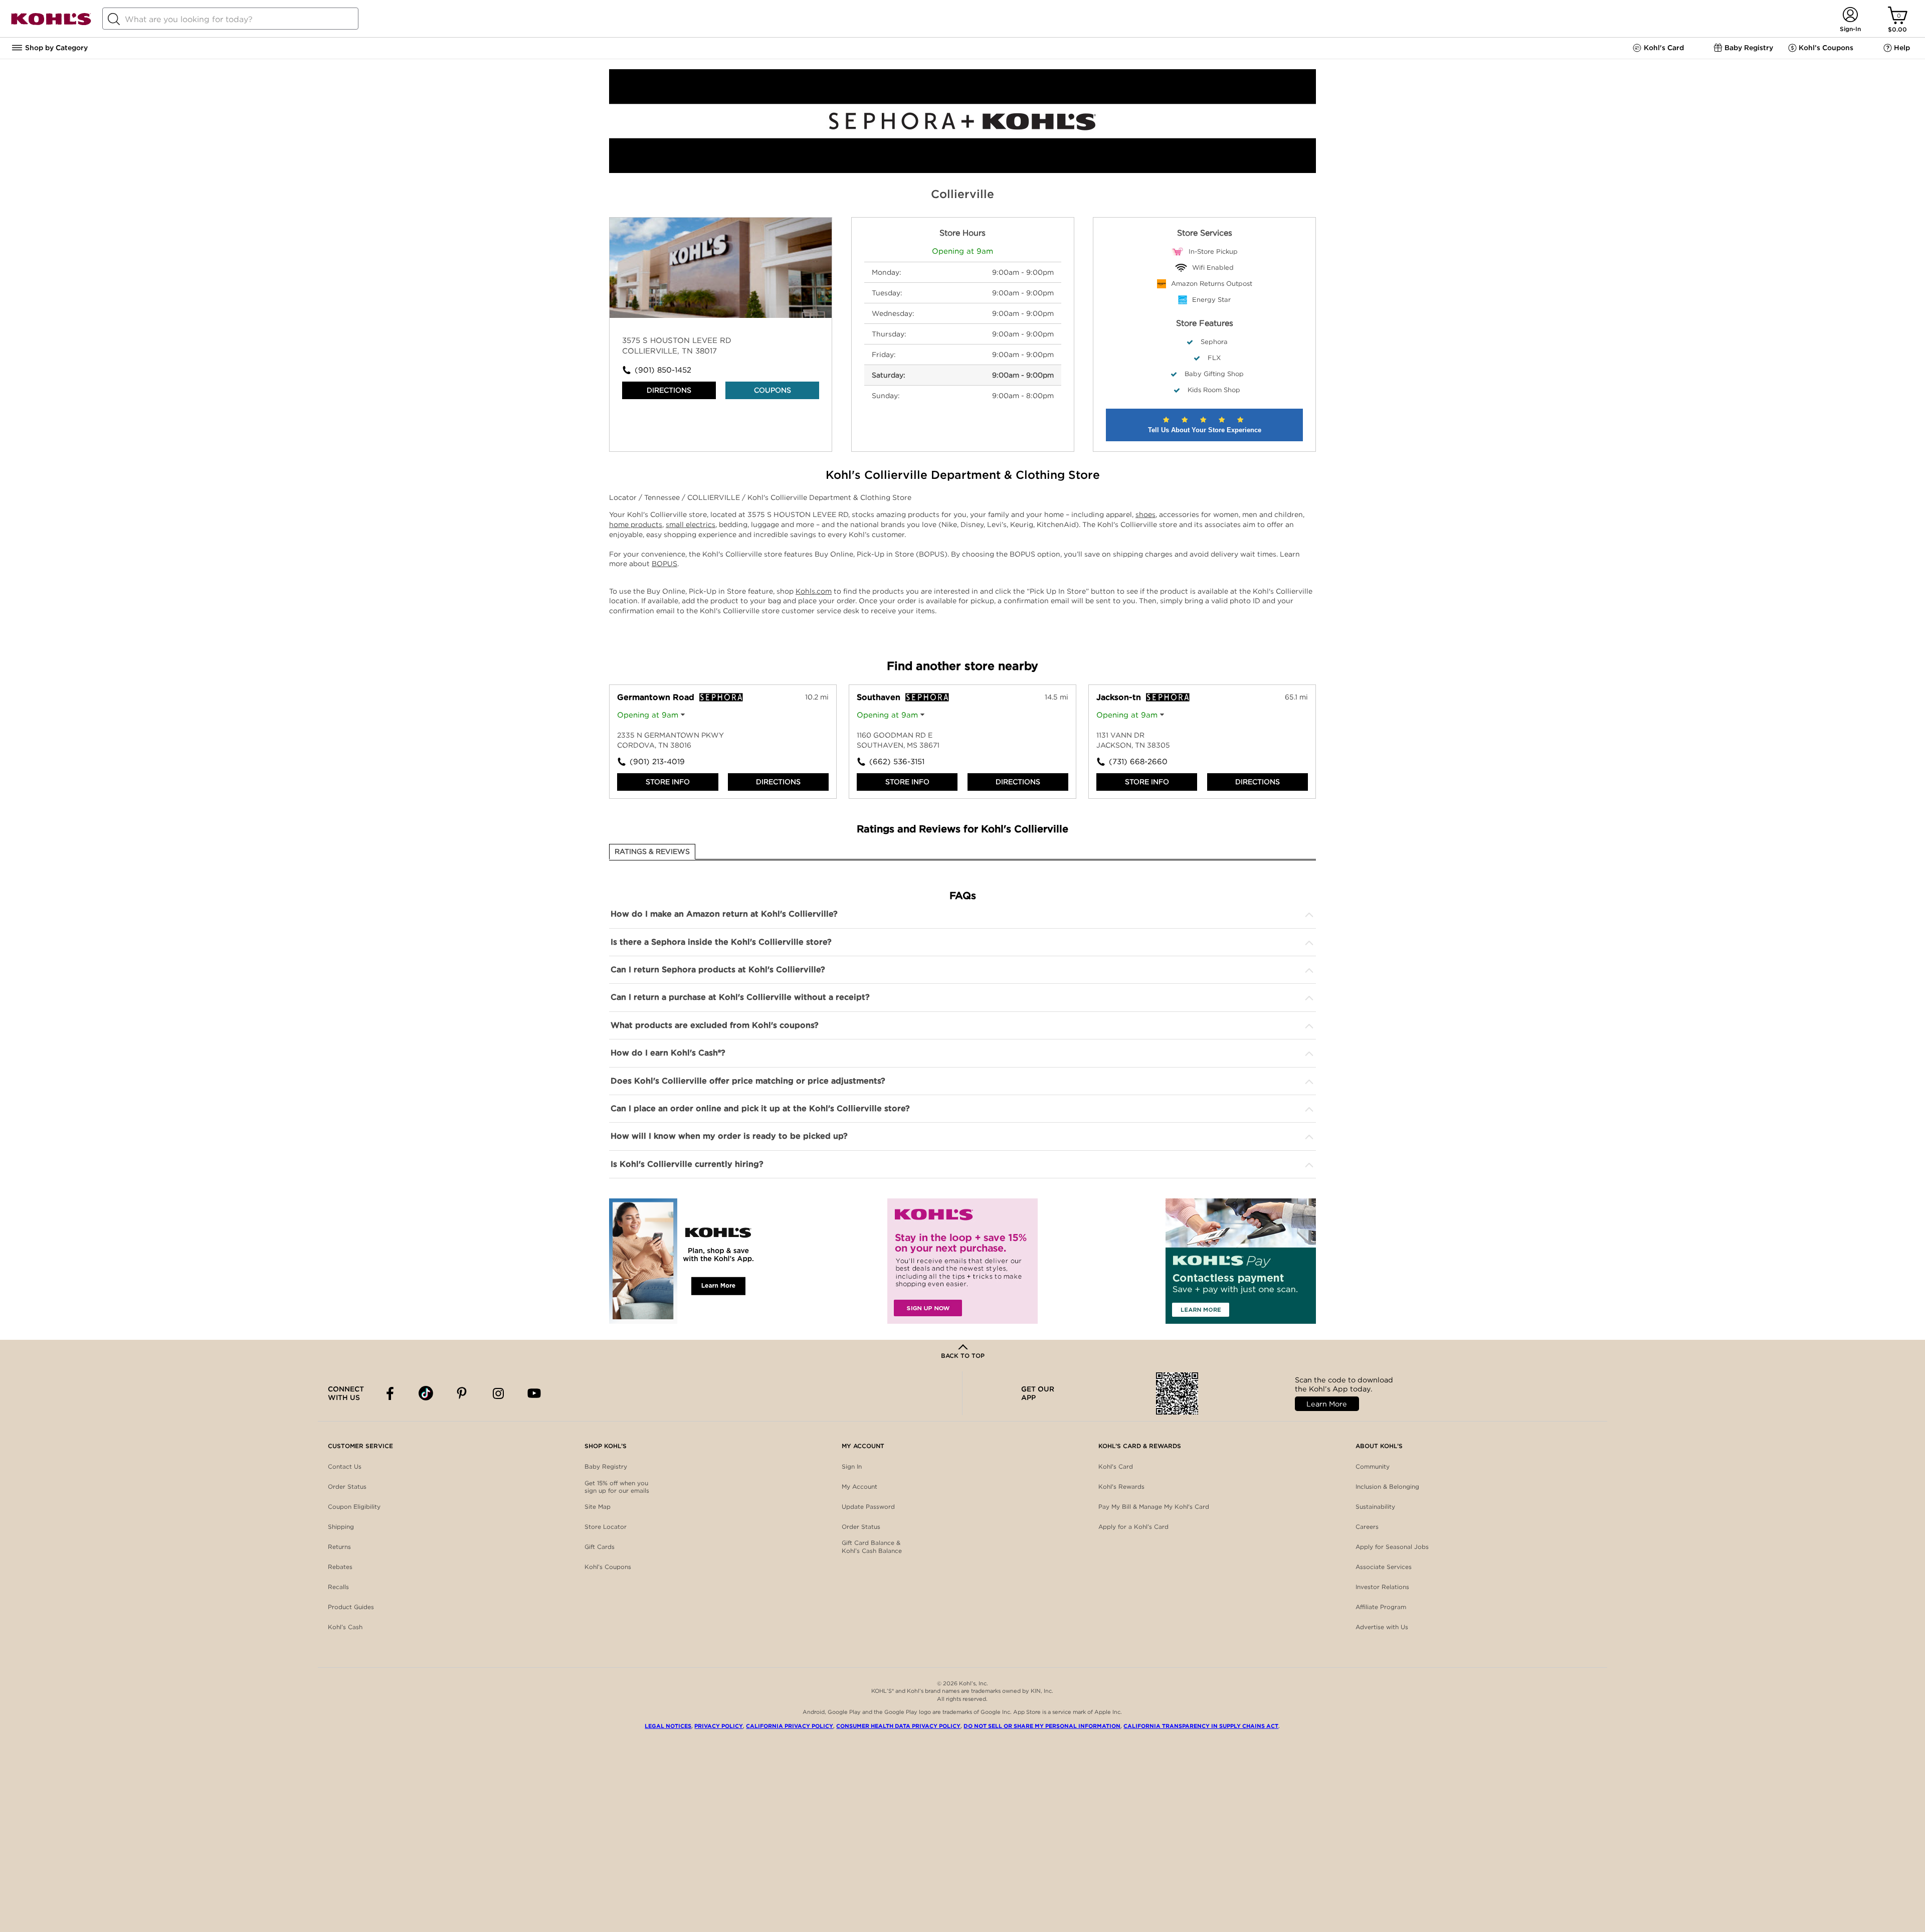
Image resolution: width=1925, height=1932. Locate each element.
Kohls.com (814, 591)
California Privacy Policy (790, 1726)
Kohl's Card (1116, 1466)
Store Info (668, 782)
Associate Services (1384, 1567)
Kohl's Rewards (1121, 1486)
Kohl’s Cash (345, 1627)
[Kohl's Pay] (1241, 1261)
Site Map (598, 1507)
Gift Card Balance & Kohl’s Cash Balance (872, 1547)
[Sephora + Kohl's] (963, 170)
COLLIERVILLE (715, 497)
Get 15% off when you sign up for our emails (617, 1487)
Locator (624, 497)
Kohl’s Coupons (608, 1567)
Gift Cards (600, 1547)
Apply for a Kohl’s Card (1133, 1527)
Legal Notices (668, 1726)
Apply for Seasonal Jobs (1392, 1547)
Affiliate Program (1381, 1607)
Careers (1367, 1527)
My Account (859, 1486)
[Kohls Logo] (51, 23)
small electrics (691, 524)
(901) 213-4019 (657, 762)
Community (1373, 1466)
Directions (669, 390)
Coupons (773, 390)
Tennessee (663, 497)
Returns (339, 1547)
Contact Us (345, 1466)
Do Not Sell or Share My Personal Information (1042, 1726)
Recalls (338, 1587)
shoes (1145, 514)
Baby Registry (606, 1466)
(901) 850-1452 (663, 370)
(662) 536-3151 (897, 762)
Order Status (347, 1486)
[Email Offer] (963, 1261)
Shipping (341, 1527)
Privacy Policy (719, 1726)
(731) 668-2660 (1138, 762)
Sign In (852, 1466)
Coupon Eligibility (354, 1507)
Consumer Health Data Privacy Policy (898, 1726)
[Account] (1850, 15)
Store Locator (606, 1527)
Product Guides (351, 1607)
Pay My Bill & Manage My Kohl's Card (1154, 1507)
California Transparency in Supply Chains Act (1201, 1726)
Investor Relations (1382, 1587)
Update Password (868, 1507)
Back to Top (963, 1356)
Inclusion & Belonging (1387, 1486)
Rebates (340, 1567)
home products (636, 524)
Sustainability (1375, 1507)
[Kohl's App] (684, 1261)
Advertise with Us (1382, 1627)
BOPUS (664, 564)
